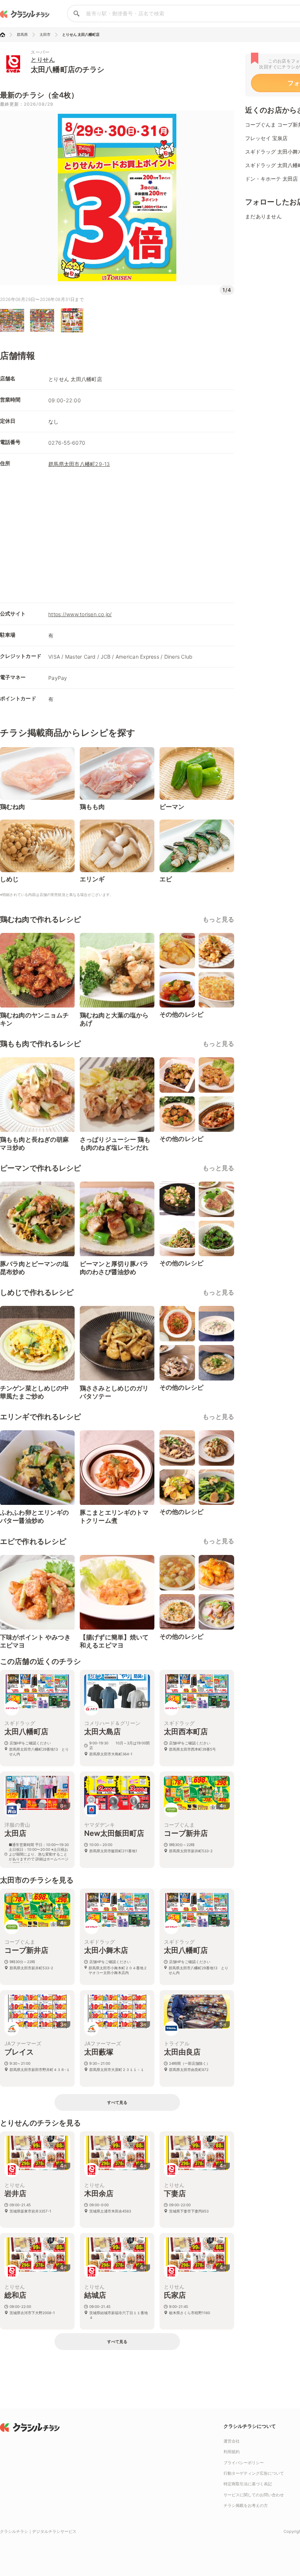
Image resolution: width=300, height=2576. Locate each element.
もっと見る (218, 919)
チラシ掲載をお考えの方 (246, 2505)
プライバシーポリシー (244, 2463)
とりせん (43, 60)
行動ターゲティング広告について (254, 2473)
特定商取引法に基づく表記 (248, 2484)
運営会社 (232, 2441)
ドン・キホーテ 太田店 (271, 179)
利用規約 (232, 2452)
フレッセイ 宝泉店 (266, 138)
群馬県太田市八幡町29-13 (79, 464)
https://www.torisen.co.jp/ (80, 614)
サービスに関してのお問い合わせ (254, 2495)
